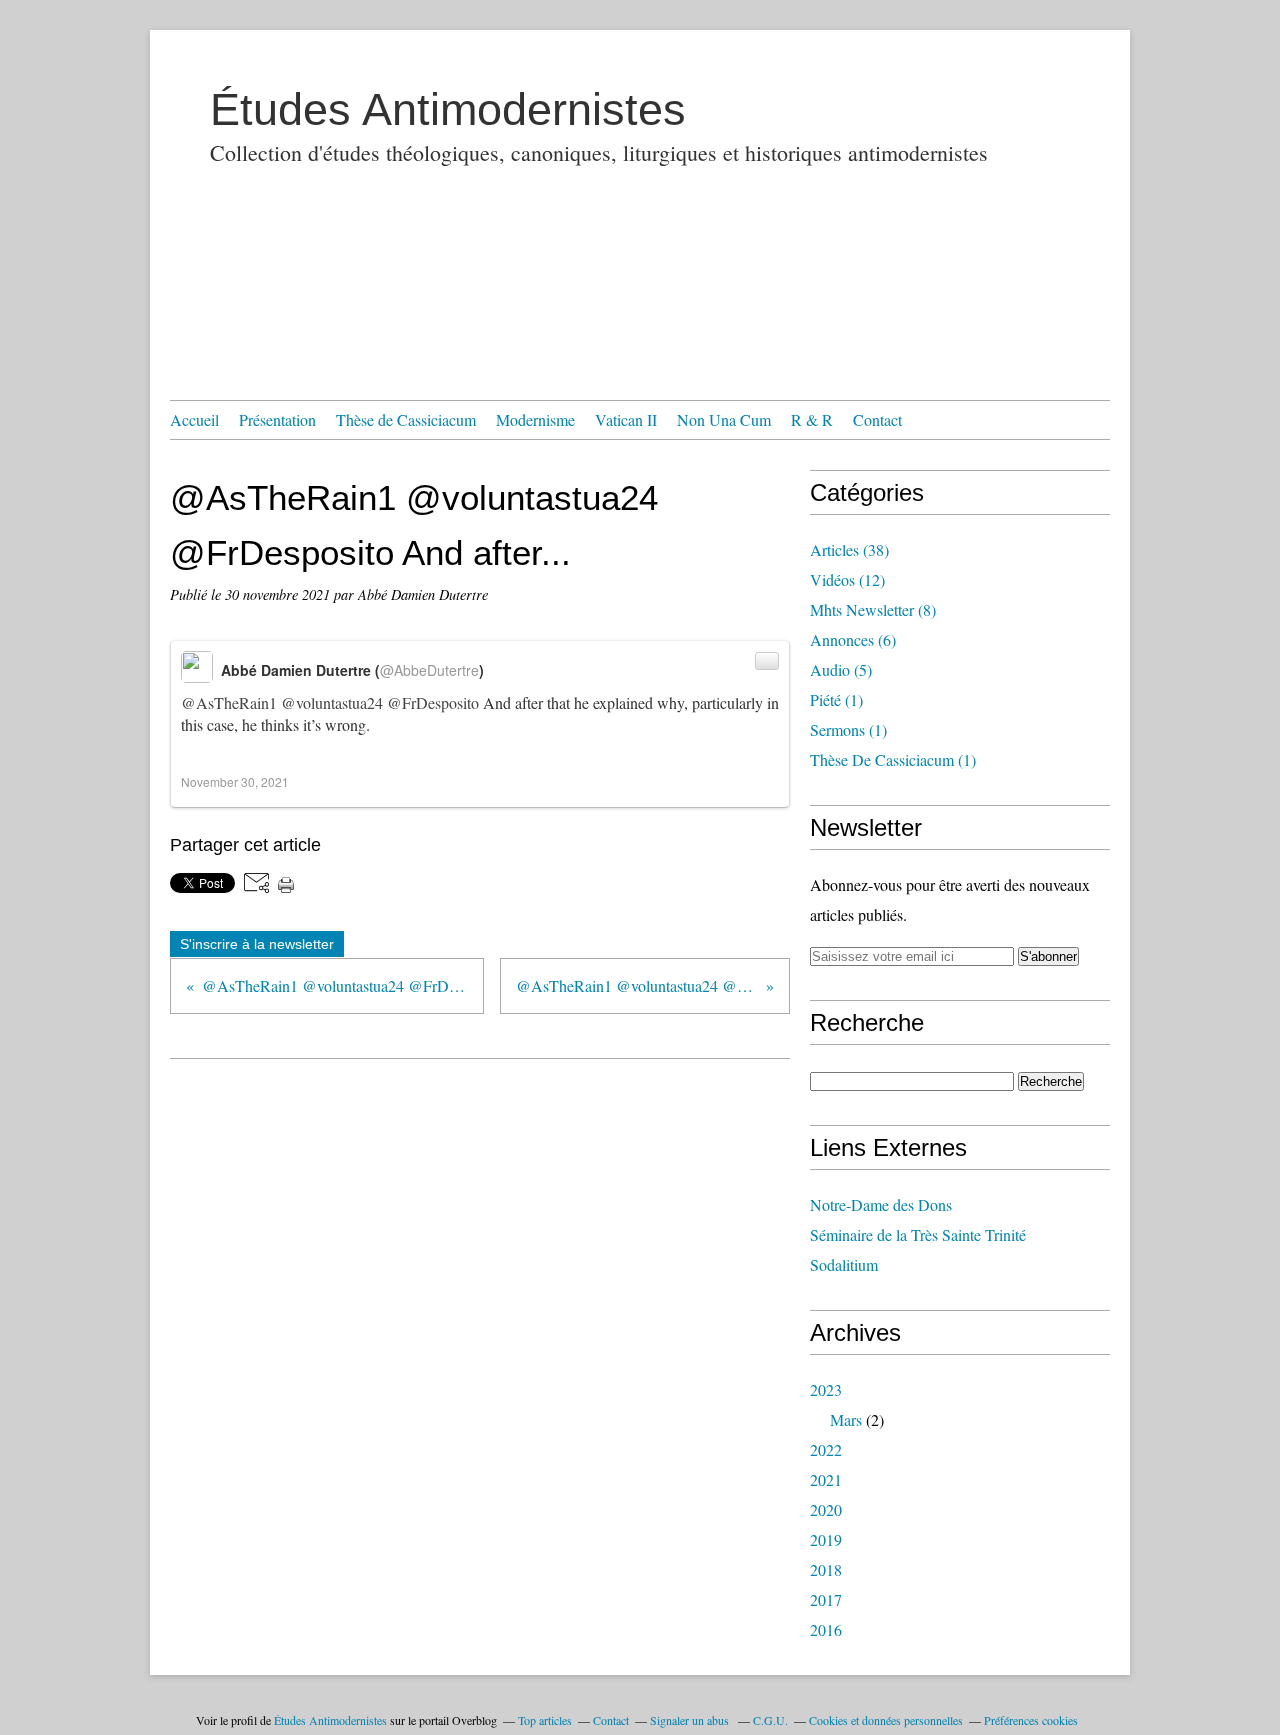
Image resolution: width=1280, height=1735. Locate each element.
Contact (877, 419)
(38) (849, 549)
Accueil (194, 419)
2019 (826, 1539)
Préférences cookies (1031, 1720)
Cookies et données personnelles (886, 1720)
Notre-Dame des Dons (881, 1204)
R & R (812, 419)
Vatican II (626, 419)
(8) (873, 609)
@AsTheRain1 (229, 702)
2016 (826, 1629)
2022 (826, 1449)
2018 (826, 1569)
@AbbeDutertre (429, 670)
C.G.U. (770, 1720)
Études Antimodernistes (448, 109)
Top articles (545, 1720)
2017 (826, 1599)
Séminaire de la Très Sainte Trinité (918, 1234)
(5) (841, 669)
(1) (836, 699)
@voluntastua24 (332, 702)
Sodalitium (844, 1264)
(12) (847, 579)
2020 (826, 1509)
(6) (853, 639)
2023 (826, 1389)
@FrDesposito (433, 702)
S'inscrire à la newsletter (257, 944)
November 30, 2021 (235, 781)
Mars (846, 1419)
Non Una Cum (724, 419)
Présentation (277, 419)
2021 (826, 1479)
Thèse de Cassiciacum (406, 419)
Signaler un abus (691, 1720)
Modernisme (535, 419)
